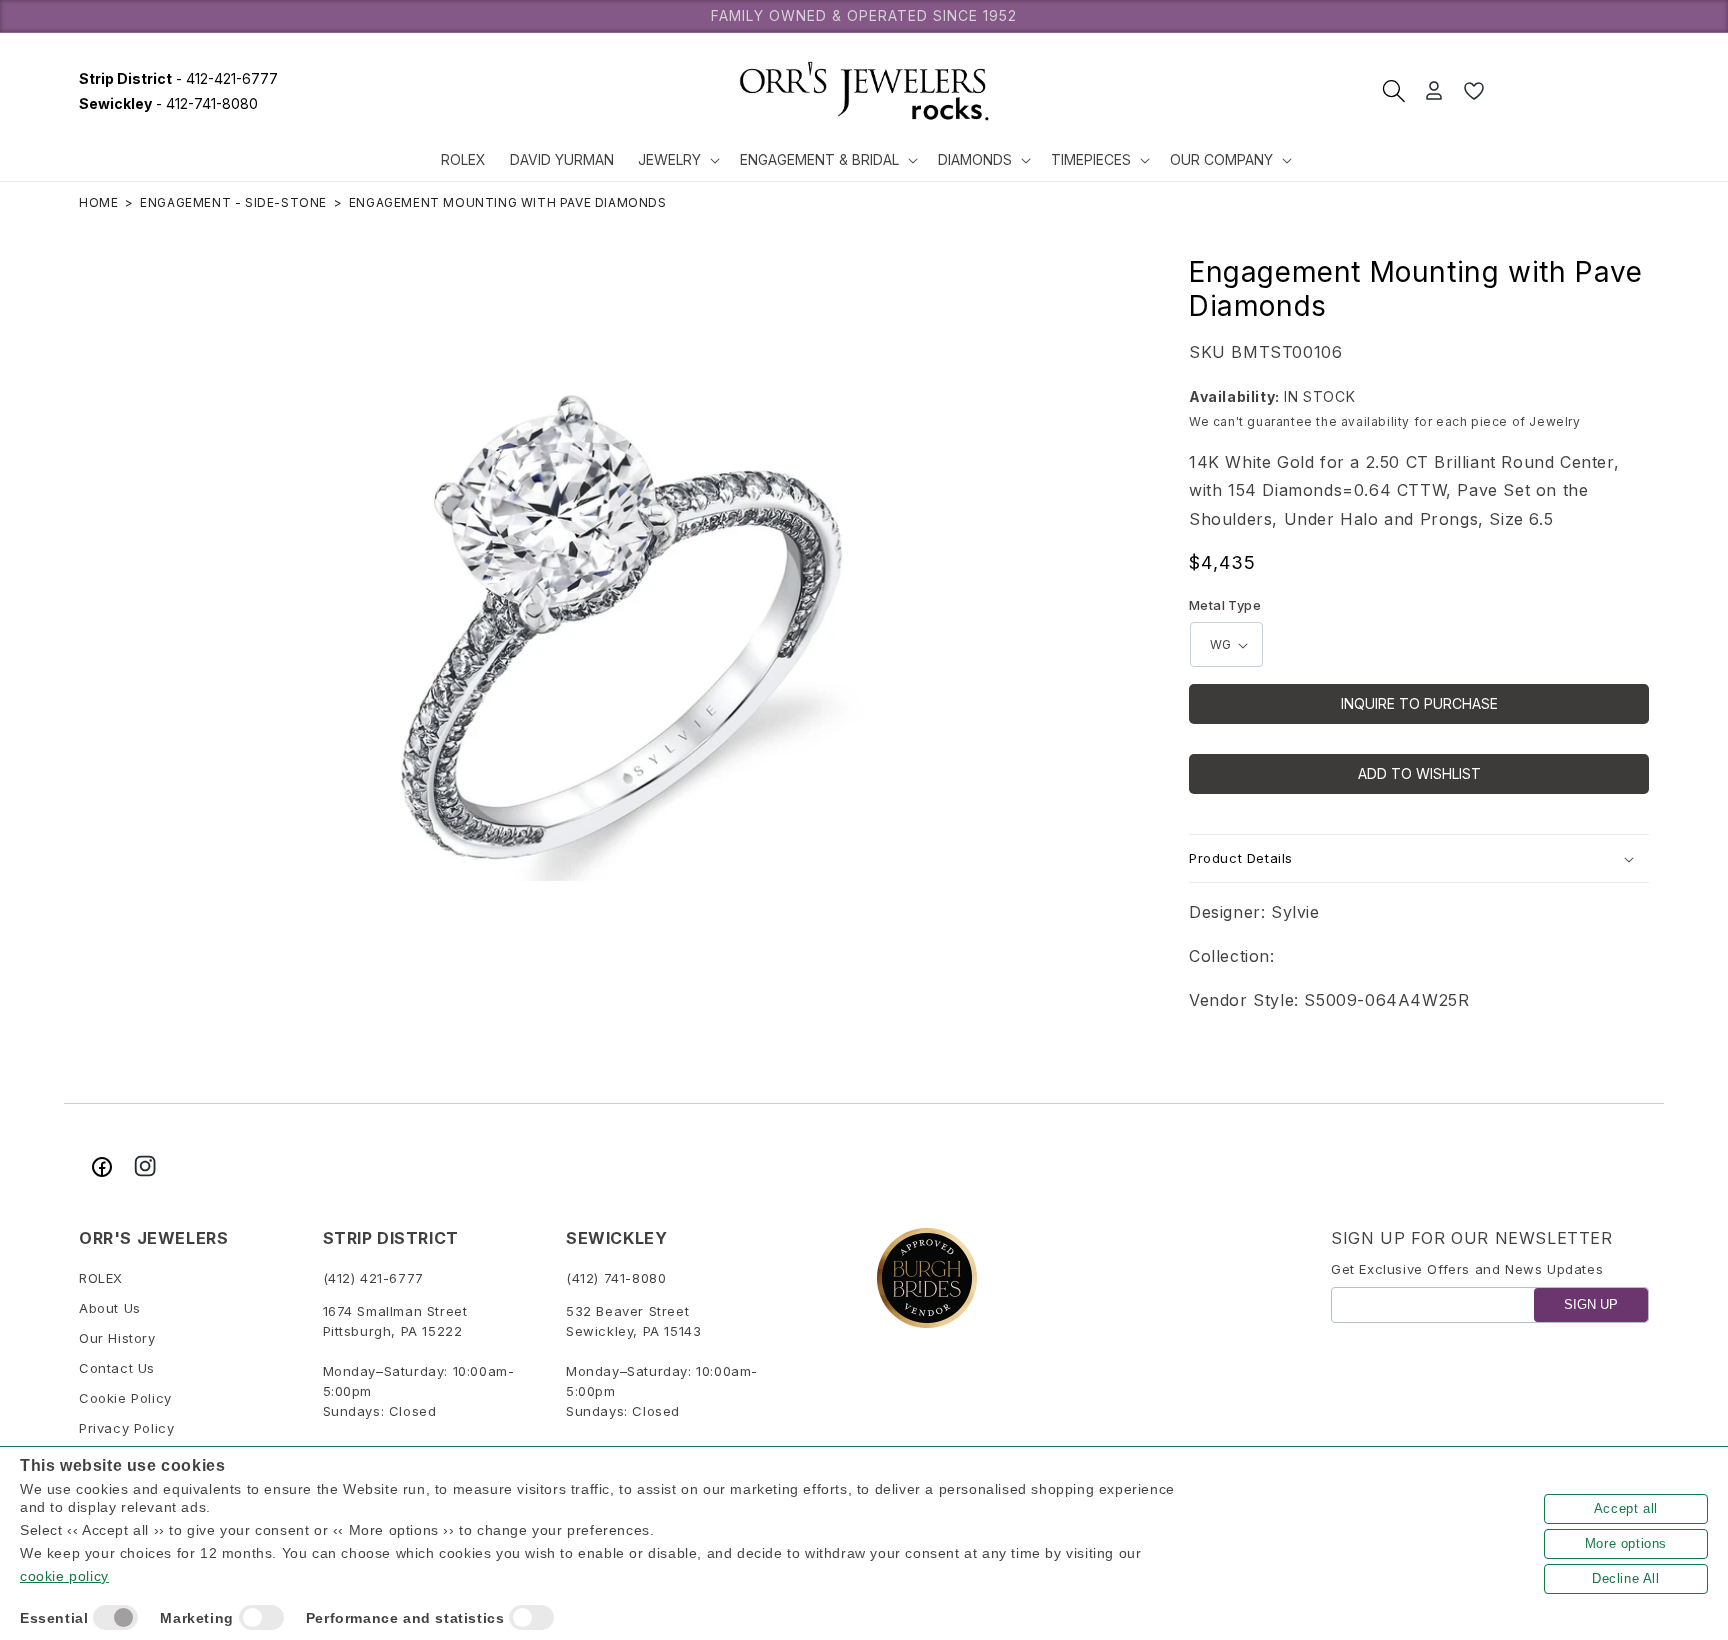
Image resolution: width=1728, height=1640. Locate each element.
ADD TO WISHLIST (1419, 773)
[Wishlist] (1474, 91)
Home (98, 202)
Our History (117, 1339)
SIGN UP (1591, 1305)
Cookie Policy (125, 1399)
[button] (677, 160)
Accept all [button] (1626, 1508)
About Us (110, 1309)
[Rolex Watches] (1574, 91)
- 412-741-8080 (168, 103)
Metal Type (1225, 605)
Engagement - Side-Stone (233, 202)
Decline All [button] (1626, 1578)
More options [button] (1626, 1543)
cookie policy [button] (64, 1576)
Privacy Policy (126, 1429)
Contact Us (117, 1369)
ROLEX (101, 1279)
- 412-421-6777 (178, 78)
